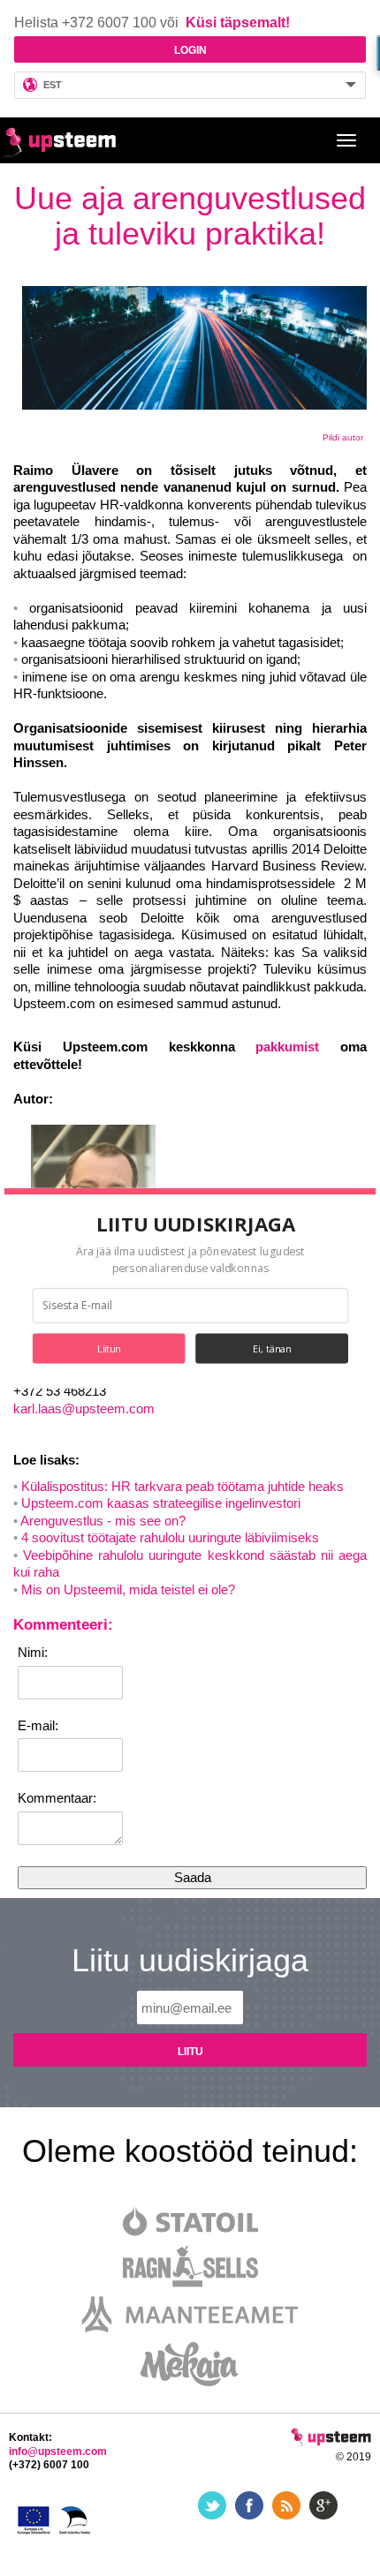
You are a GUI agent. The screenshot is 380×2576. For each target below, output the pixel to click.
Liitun (109, 1348)
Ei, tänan (272, 1348)
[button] (195, 1224)
